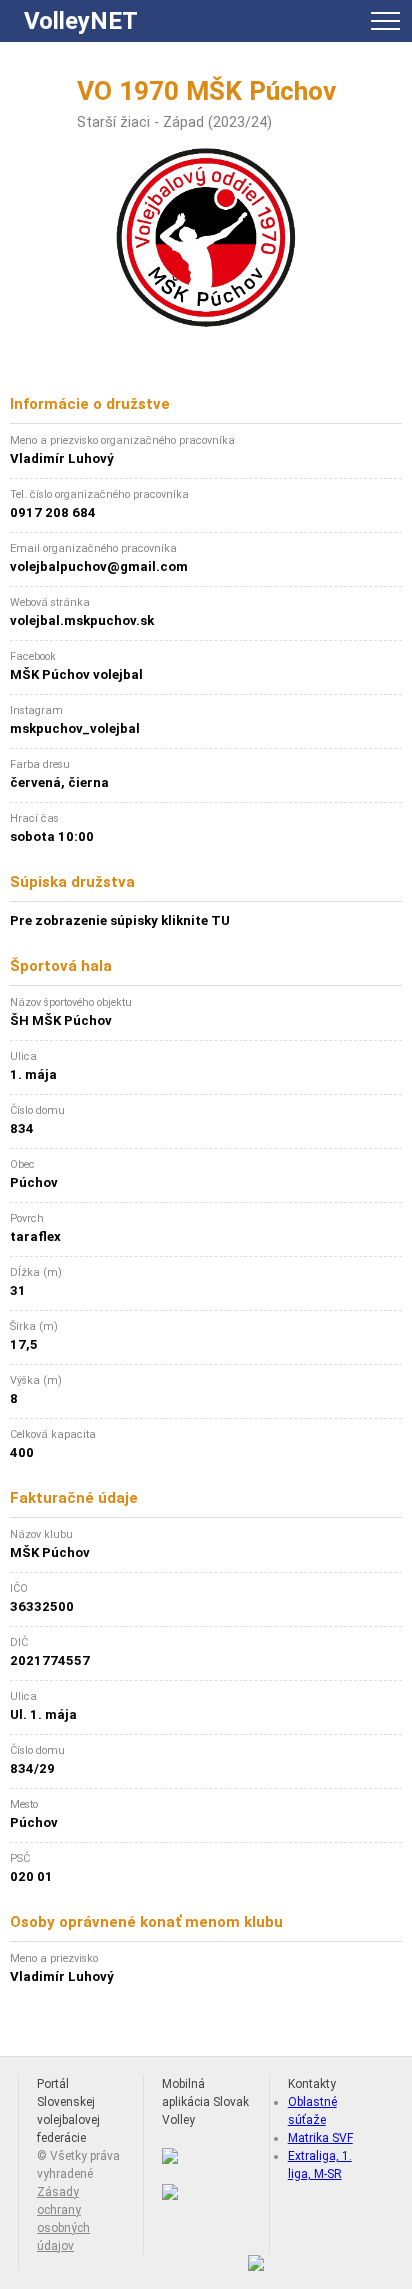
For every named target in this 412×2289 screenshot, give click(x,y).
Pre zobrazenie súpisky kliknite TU (120, 920)
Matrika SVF (320, 2138)
